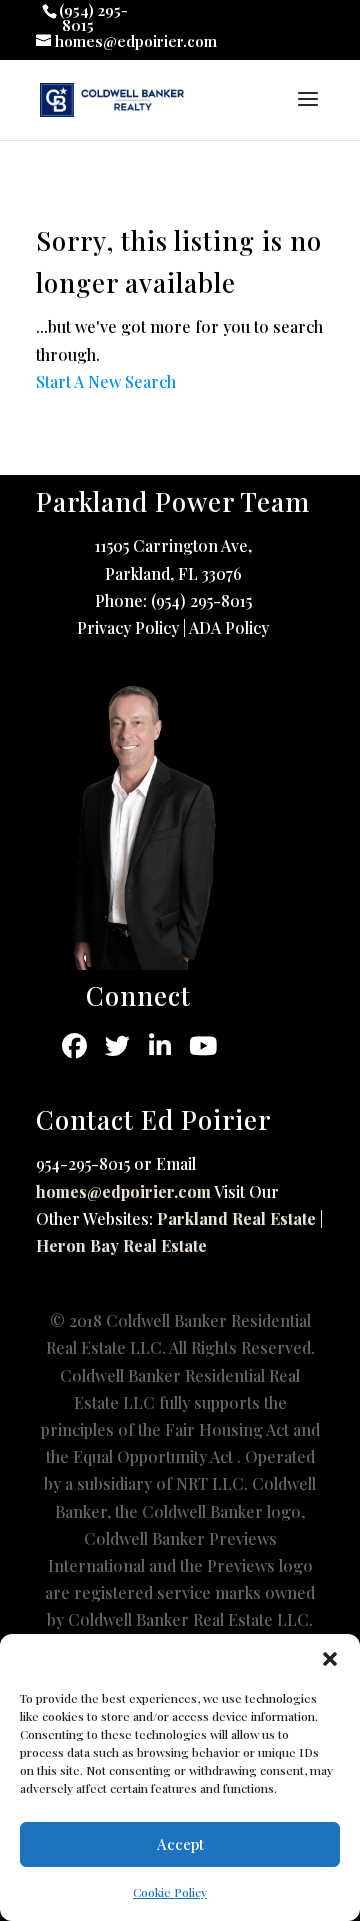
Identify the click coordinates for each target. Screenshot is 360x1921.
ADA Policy (229, 627)
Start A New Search (106, 381)
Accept (180, 1844)
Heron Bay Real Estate (121, 1245)
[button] (330, 1659)
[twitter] (117, 1046)
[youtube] (203, 1046)
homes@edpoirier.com (123, 1191)
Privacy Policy (128, 627)
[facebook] (74, 1046)
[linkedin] (160, 1046)
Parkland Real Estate (236, 1218)
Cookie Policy (170, 1892)
